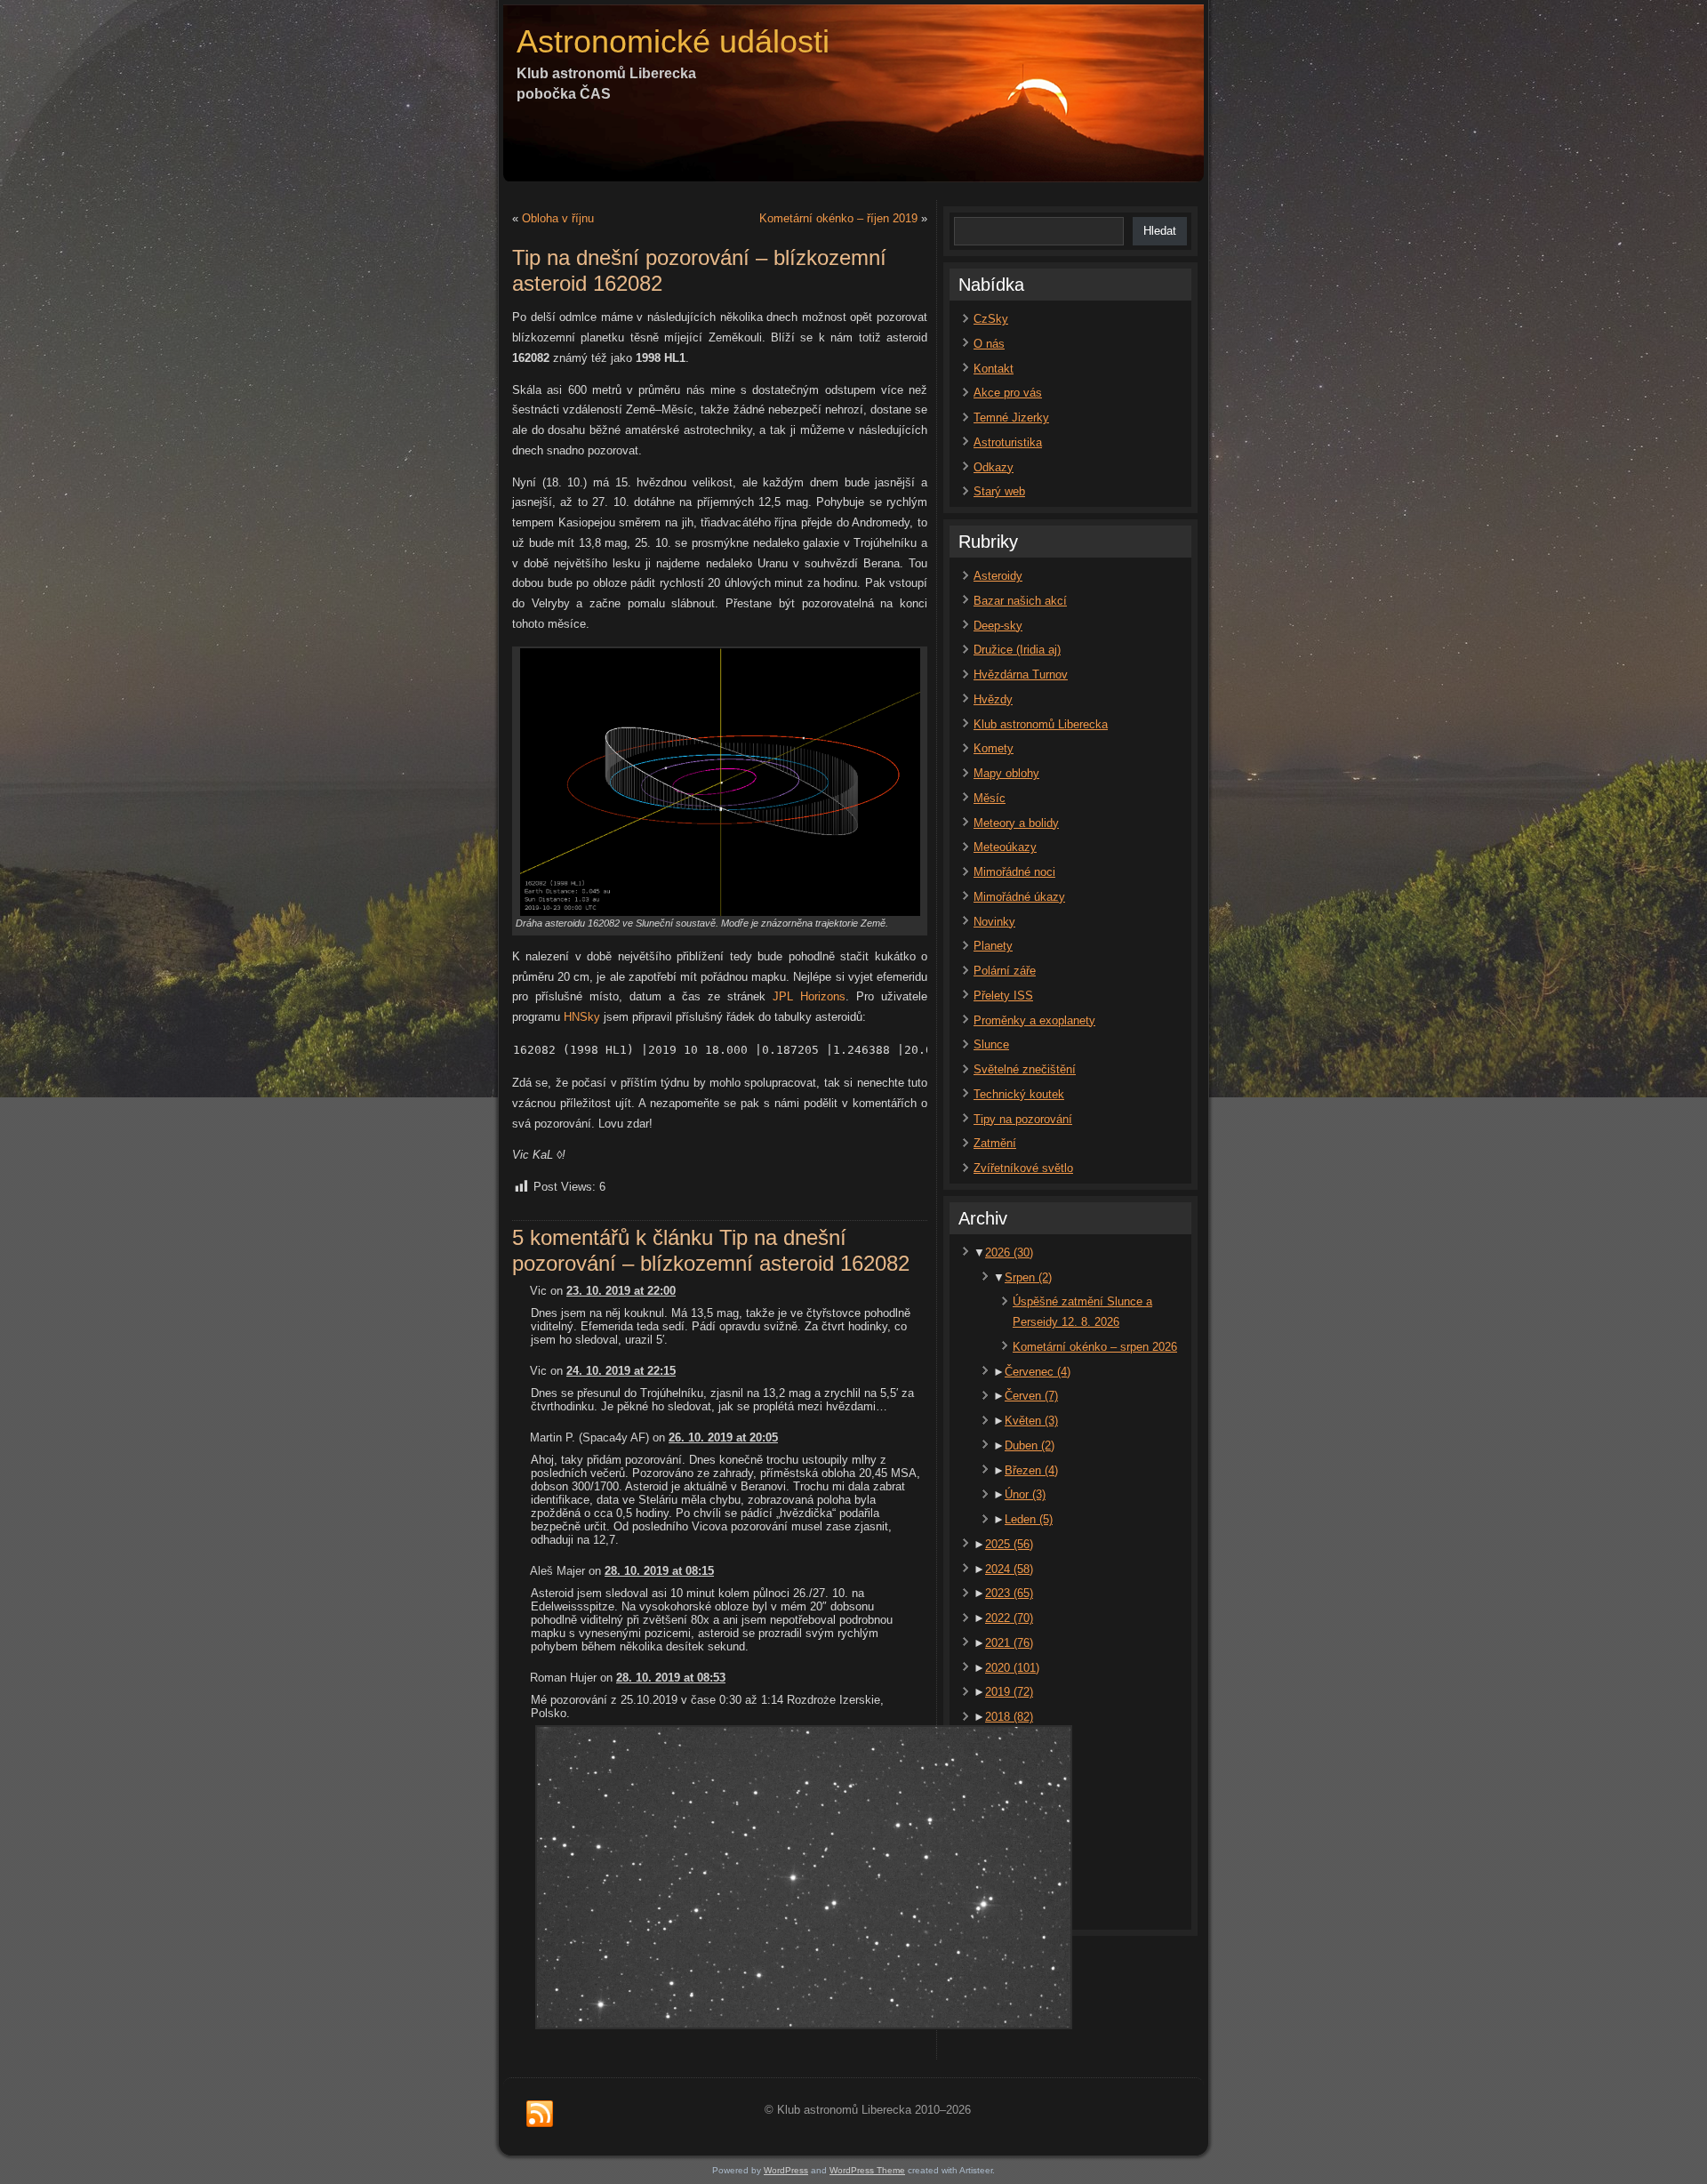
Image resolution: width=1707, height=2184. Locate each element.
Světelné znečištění (1025, 1069)
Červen (1031, 1396)
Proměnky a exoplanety (1034, 1020)
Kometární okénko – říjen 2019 (838, 218)
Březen (1031, 1470)
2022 (1009, 1618)
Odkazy (994, 467)
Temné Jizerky (1011, 418)
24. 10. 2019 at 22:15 (621, 1371)
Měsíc (990, 798)
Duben (1030, 1445)
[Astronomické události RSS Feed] (540, 2115)
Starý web (999, 491)
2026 (1009, 1253)
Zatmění (995, 1143)
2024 (1009, 1569)
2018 (1009, 1717)
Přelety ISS (1003, 996)
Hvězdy (993, 699)
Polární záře (1005, 971)
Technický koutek (1019, 1094)
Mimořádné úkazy (1019, 897)
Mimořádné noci (1014, 872)
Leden (1029, 1519)
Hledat (1160, 231)
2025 (1009, 1544)
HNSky (582, 1017)
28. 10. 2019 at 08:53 (671, 1678)
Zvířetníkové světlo (1023, 1168)
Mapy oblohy (1006, 773)
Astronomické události (673, 41)
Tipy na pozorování (1023, 1119)
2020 (1012, 1668)
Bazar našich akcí (1020, 601)
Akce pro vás (1008, 393)
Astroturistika (1008, 442)
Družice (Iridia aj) (1017, 650)
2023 (1009, 1593)
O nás (989, 344)
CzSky (991, 319)
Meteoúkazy (1005, 847)
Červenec (1038, 1372)
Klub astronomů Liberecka (1041, 724)
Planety (993, 946)
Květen (1031, 1421)
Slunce (991, 1044)
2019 (1009, 1692)
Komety (994, 748)
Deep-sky (998, 626)
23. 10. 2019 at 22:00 (621, 1291)
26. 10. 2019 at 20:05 (723, 1437)
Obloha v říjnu (558, 218)
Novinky (994, 922)
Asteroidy (998, 576)
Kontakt (994, 369)
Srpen (1028, 1277)
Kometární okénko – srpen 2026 (1095, 1347)
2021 (1009, 1643)
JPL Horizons (809, 996)
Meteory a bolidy (1016, 823)
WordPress (786, 2170)
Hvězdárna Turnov (1021, 674)
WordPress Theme (867, 2170)
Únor (1025, 1494)
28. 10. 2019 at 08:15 (659, 1571)
